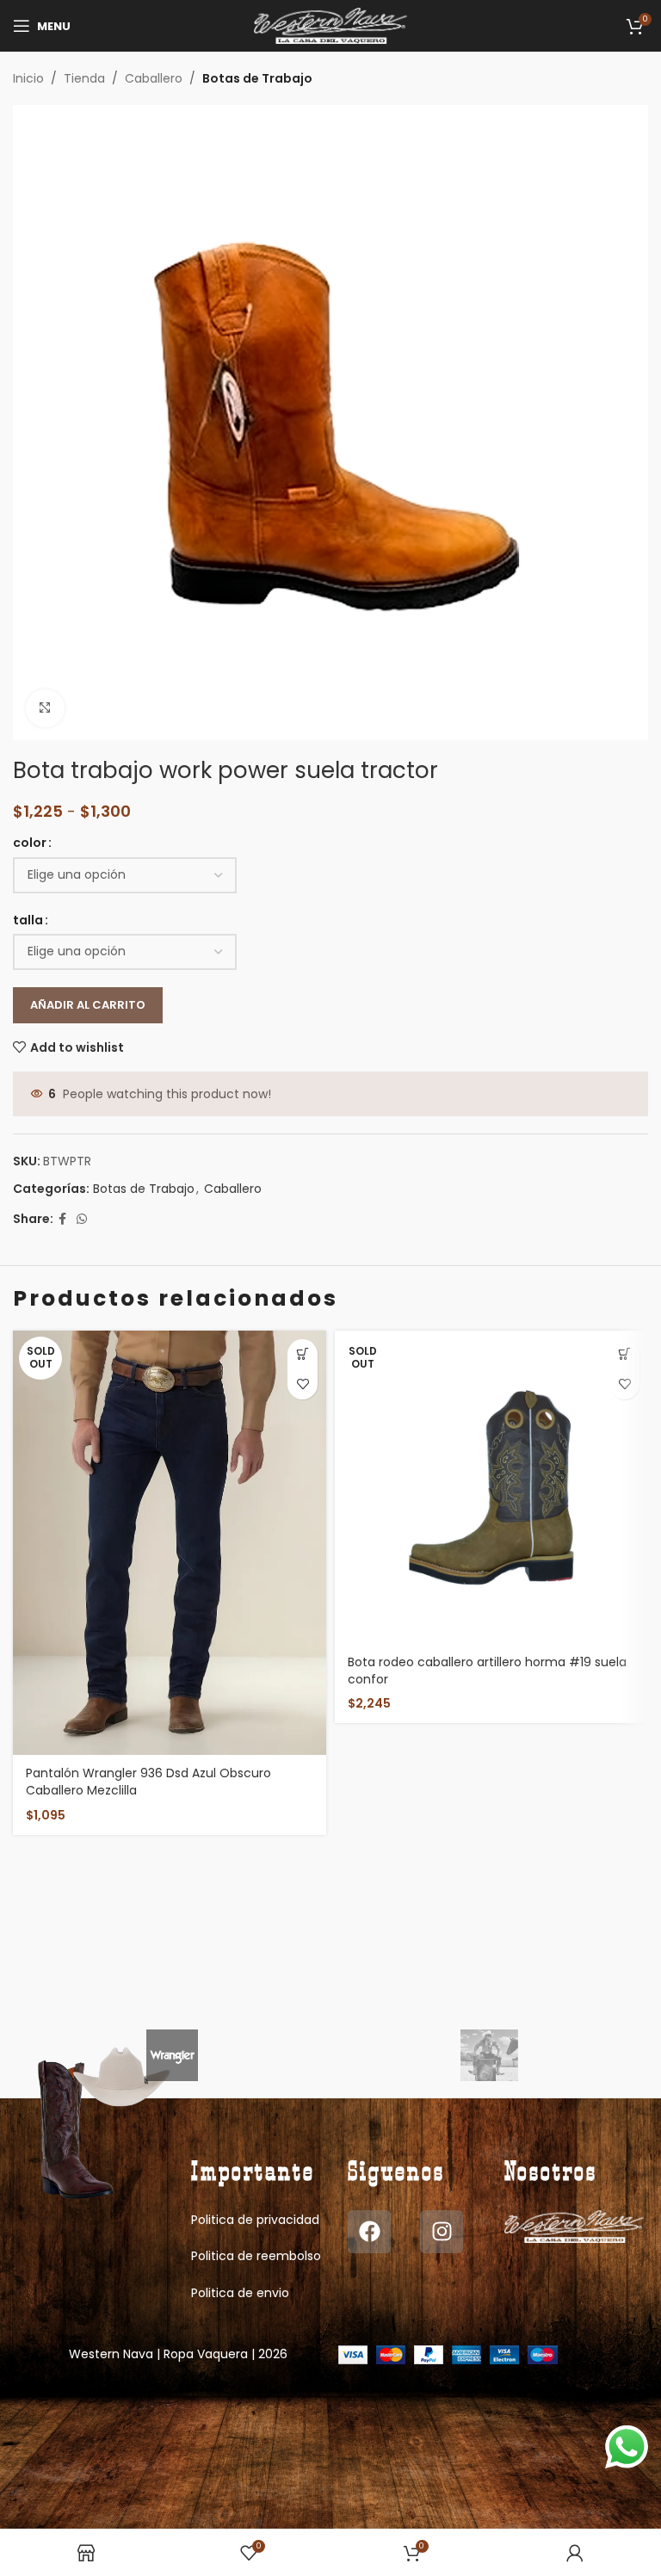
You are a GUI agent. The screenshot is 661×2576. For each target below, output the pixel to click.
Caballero (154, 78)
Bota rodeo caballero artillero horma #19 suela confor (487, 1671)
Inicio (28, 78)
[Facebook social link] (62, 1219)
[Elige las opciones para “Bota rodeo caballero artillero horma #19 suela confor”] (624, 1354)
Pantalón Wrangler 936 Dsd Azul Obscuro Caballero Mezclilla (148, 1782)
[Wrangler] (172, 2055)
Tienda (84, 78)
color (30, 843)
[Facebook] (369, 2232)
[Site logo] (331, 25)
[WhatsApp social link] (82, 1219)
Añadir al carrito (88, 1005)
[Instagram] (442, 2232)
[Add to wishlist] (303, 1384)
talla (28, 920)
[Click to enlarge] (45, 709)
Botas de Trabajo (257, 78)
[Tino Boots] (489, 2055)
